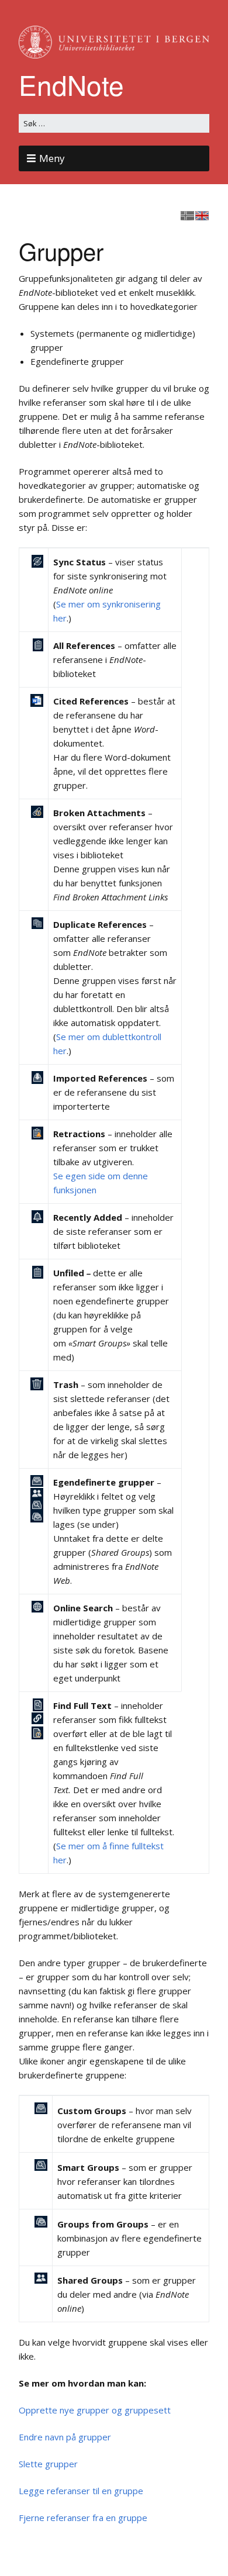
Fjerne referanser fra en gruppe (83, 2518)
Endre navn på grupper (65, 2437)
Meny (52, 158)
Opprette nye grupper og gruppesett (95, 2410)
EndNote (71, 84)
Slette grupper (48, 2464)
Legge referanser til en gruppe (81, 2491)
